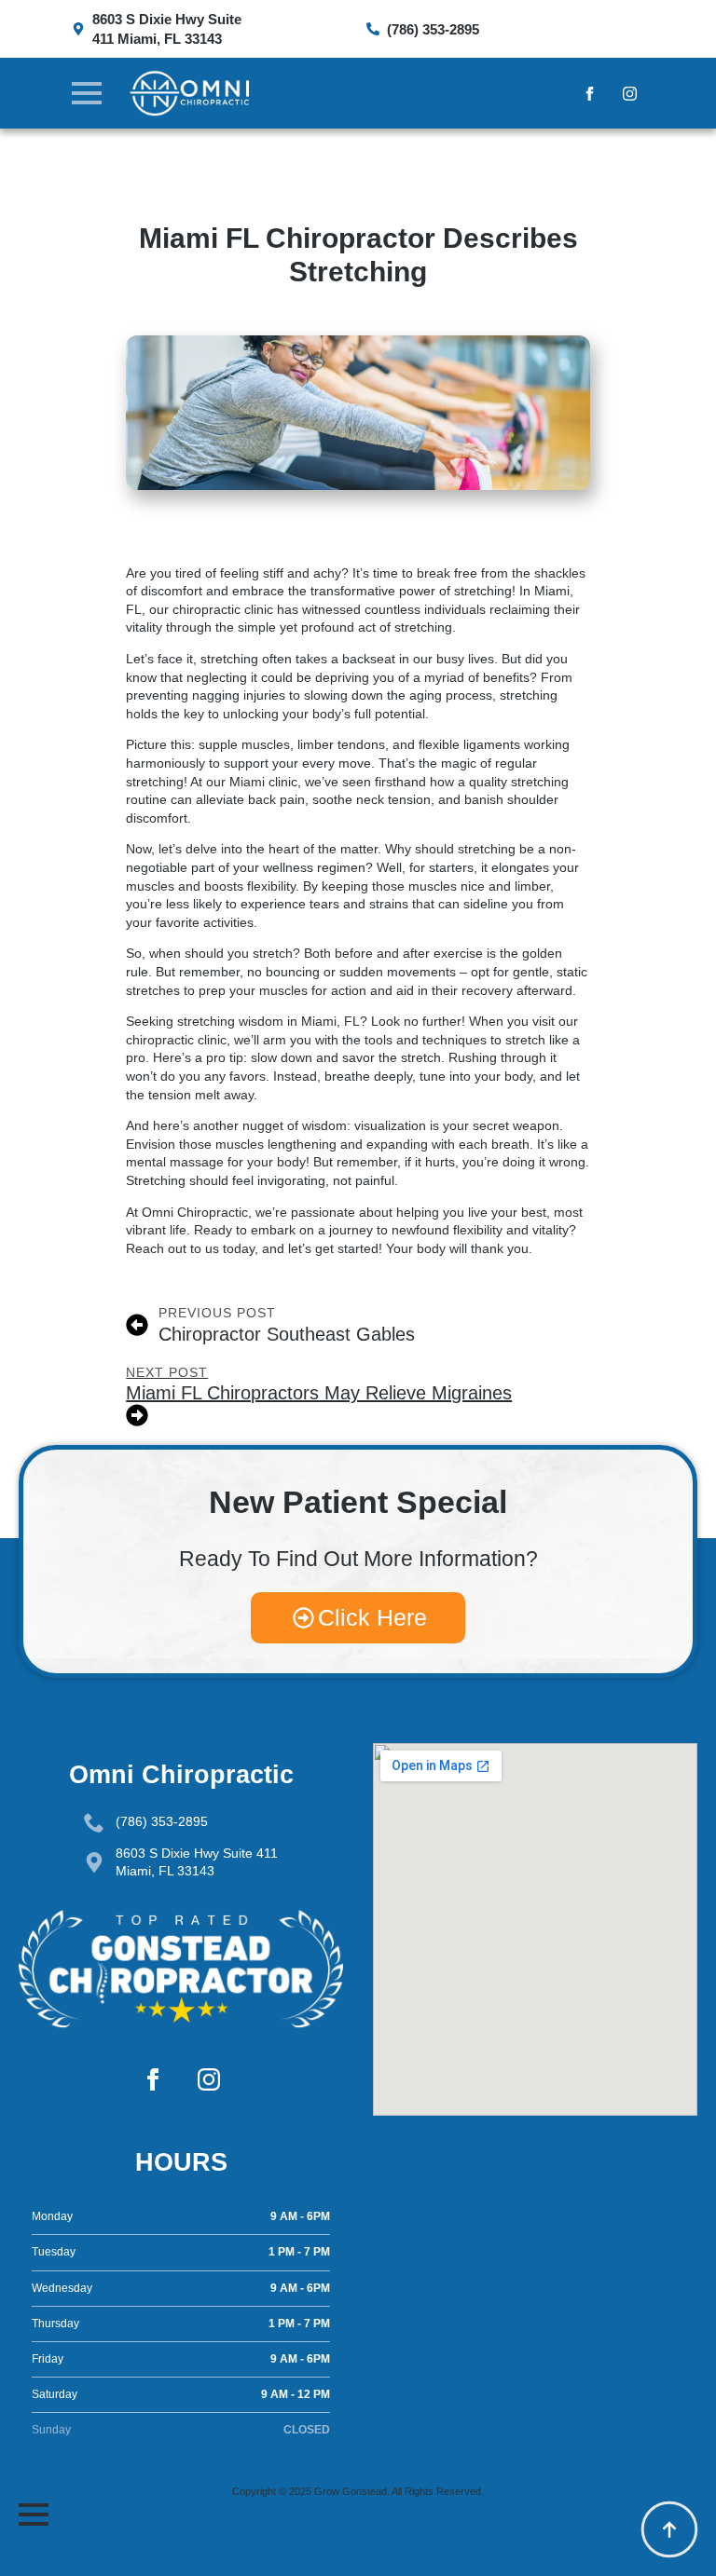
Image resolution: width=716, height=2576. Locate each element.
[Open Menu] (87, 93)
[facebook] (590, 94)
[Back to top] (669, 2529)
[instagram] (630, 94)
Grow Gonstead (351, 2491)
